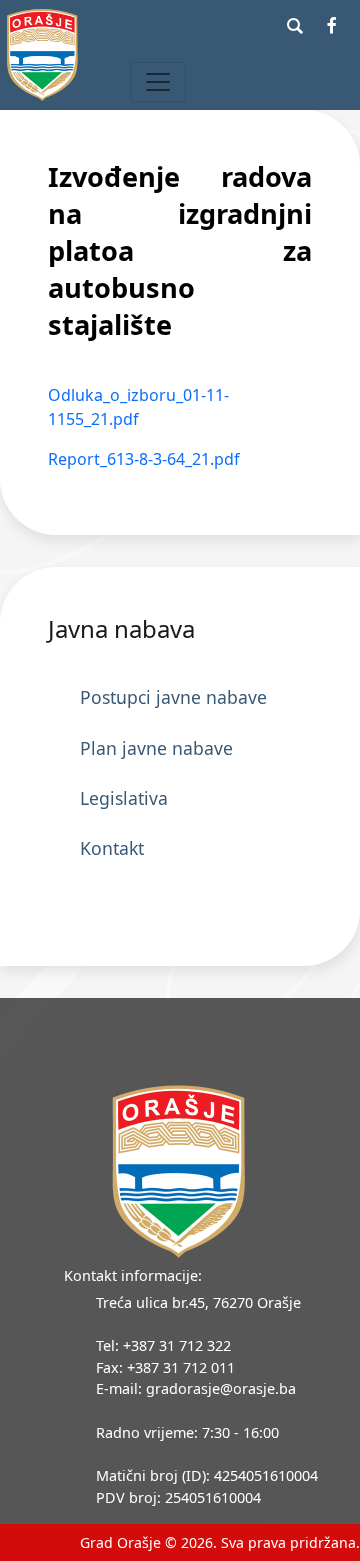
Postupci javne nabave (173, 697)
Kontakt (112, 848)
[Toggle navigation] (158, 82)
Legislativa (124, 798)
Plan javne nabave (156, 748)
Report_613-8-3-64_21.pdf (144, 459)
